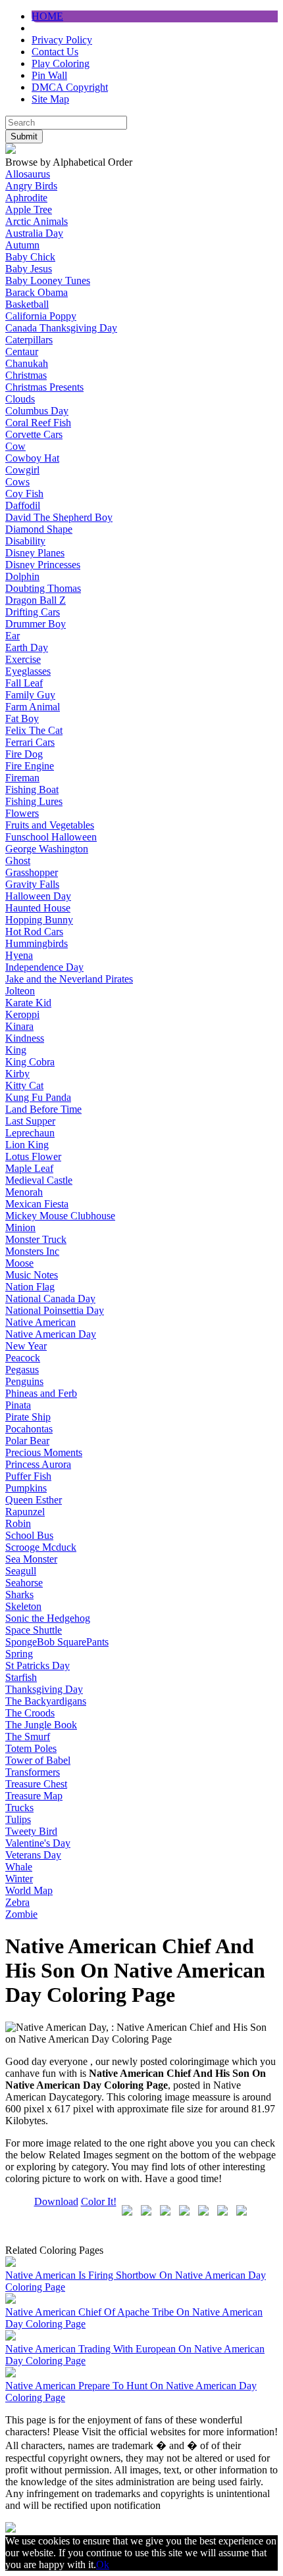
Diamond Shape (39, 529)
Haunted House (38, 908)
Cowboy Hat (32, 458)
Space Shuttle (34, 1630)
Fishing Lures (34, 801)
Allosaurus (28, 174)
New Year (26, 1346)
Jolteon (20, 991)
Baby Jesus (29, 269)
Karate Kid (28, 1003)
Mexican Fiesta (37, 1204)
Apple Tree (29, 209)
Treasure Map (34, 1796)
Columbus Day (37, 411)
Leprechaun (30, 1133)
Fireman (22, 778)
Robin (18, 1523)
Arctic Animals (37, 221)
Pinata (18, 1405)
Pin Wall (49, 75)
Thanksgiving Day (44, 1689)
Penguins (24, 1381)
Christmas (26, 375)
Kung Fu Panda (38, 1097)
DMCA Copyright (70, 87)
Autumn (22, 245)
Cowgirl (22, 470)
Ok (103, 2564)
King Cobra (30, 1062)
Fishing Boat (32, 790)
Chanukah (27, 363)
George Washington (47, 849)
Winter (19, 1879)
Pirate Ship (28, 1417)
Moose (19, 1263)
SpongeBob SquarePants (57, 1642)
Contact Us (55, 52)
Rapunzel (25, 1512)
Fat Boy (22, 718)
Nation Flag (30, 1287)
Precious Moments (44, 1452)
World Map (29, 1890)
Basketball (27, 304)
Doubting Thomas (43, 588)
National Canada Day (50, 1299)
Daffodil (23, 505)
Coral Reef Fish (38, 423)
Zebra (17, 1902)
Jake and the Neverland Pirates (69, 979)
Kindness (25, 1038)
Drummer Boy (36, 624)
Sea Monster (31, 1559)
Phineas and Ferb (41, 1393)
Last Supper (30, 1121)
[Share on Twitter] (146, 2213)
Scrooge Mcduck (41, 1547)
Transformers (33, 1772)
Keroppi (22, 1014)
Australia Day (34, 233)
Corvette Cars (34, 434)
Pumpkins (26, 1488)
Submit (24, 136)
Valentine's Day (38, 1843)
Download (56, 2201)
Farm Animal (33, 707)
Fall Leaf (24, 683)
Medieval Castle (39, 1180)
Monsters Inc (32, 1251)
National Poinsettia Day (55, 1310)
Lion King (27, 1145)
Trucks (19, 1808)
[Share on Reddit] (184, 2213)
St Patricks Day (38, 1665)
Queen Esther (34, 1500)
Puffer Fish (28, 1476)
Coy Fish (24, 494)
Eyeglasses (28, 671)
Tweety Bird (31, 1831)
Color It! (99, 2201)
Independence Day (44, 967)
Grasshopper (32, 872)
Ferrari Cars (30, 742)
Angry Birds (31, 186)
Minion (20, 1227)
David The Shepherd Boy (59, 517)
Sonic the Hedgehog (48, 1618)
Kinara (19, 1026)
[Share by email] (242, 2213)
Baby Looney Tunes (48, 280)
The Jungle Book (41, 1725)
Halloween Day (38, 896)
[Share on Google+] (165, 2213)
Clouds (20, 399)
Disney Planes (35, 553)
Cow (15, 446)
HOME (47, 16)
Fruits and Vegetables (50, 825)
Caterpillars (29, 340)
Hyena (19, 955)
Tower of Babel (38, 1760)
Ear (13, 636)
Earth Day (27, 647)
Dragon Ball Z (36, 600)
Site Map (50, 99)
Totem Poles (31, 1748)
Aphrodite (26, 198)
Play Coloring (61, 63)
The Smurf (28, 1737)
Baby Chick (30, 257)
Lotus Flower (33, 1156)
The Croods (30, 1713)
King (16, 1050)
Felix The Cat (34, 730)
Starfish (21, 1677)
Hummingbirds (37, 943)
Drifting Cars (33, 612)
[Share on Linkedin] (222, 2213)
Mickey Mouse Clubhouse (60, 1216)
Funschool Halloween (51, 837)
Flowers (22, 813)
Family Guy (30, 695)
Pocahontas (29, 1429)
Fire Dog (24, 754)
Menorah (24, 1192)
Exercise (23, 659)
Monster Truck (36, 1239)
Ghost (18, 861)
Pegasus (22, 1370)
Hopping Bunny (39, 920)
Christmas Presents (44, 387)
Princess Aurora (38, 1464)
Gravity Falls (32, 884)
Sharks (19, 1594)
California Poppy (41, 316)
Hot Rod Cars (34, 932)
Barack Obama (37, 292)
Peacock (23, 1358)
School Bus (29, 1535)
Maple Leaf (29, 1168)
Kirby (17, 1074)
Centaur (22, 352)
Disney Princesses (43, 565)
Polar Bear (27, 1441)
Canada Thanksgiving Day (61, 328)
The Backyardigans (46, 1701)
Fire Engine (30, 766)
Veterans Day (33, 1855)
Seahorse (24, 1583)
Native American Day (51, 1334)
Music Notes (32, 1275)
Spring (19, 1654)
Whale (19, 1867)
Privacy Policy (62, 40)
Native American (40, 1322)
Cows (17, 482)
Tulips (18, 1819)
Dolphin (22, 576)
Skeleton (23, 1606)
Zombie (21, 1914)
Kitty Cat (24, 1085)
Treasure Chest (36, 1784)
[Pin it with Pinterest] (203, 2213)
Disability (25, 541)
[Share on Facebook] (127, 2213)
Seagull (21, 1571)
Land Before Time (43, 1109)
